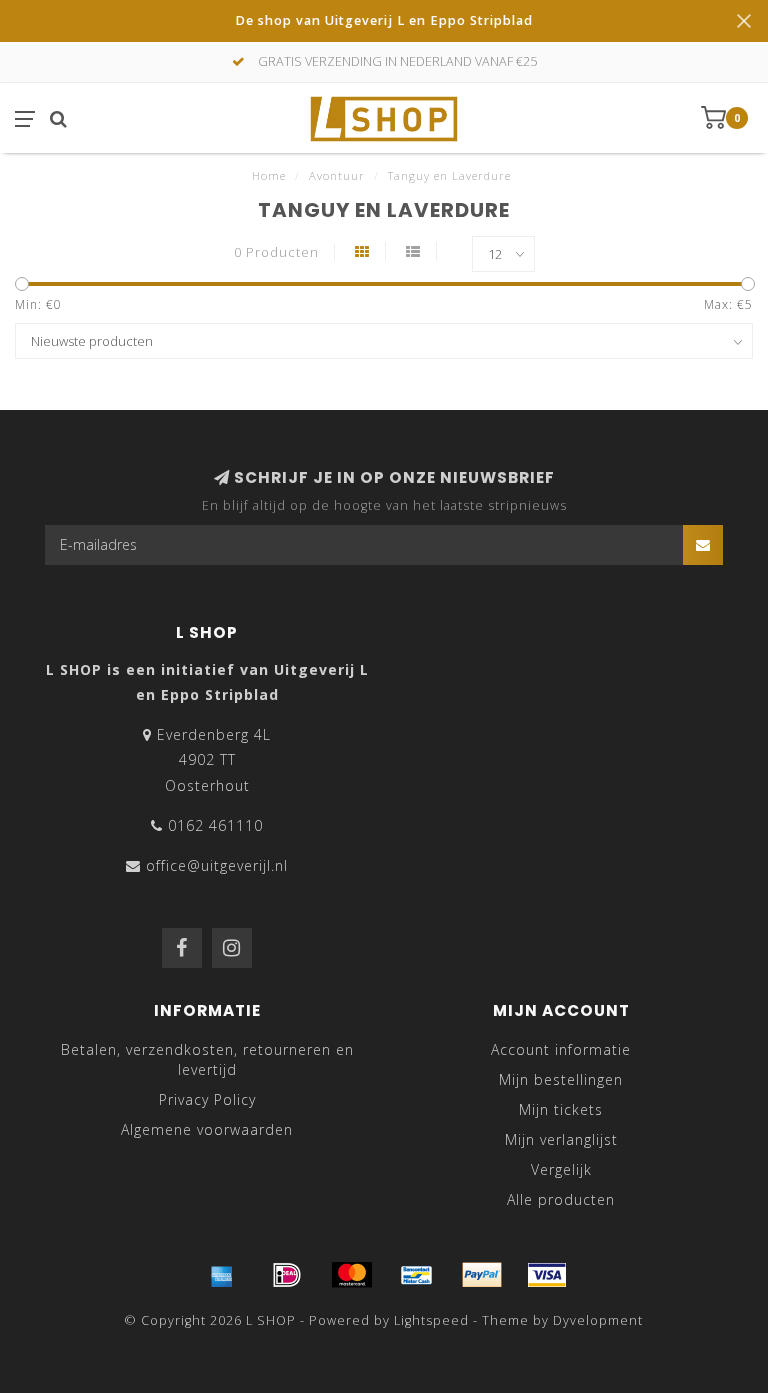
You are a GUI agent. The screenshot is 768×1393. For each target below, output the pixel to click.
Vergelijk (561, 1169)
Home (269, 175)
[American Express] (222, 1275)
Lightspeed (431, 1320)
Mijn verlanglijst (561, 1139)
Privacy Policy (207, 1099)
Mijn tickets (561, 1109)
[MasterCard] (352, 1275)
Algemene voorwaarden (207, 1129)
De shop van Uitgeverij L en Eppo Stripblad (384, 20)
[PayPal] (482, 1275)
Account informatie (561, 1049)
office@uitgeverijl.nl (217, 865)
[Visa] (547, 1275)
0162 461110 (215, 825)
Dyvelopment (598, 1320)
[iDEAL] (287, 1275)
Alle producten (561, 1199)
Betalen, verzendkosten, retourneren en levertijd (207, 1059)
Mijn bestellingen (561, 1079)
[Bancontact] (417, 1275)
